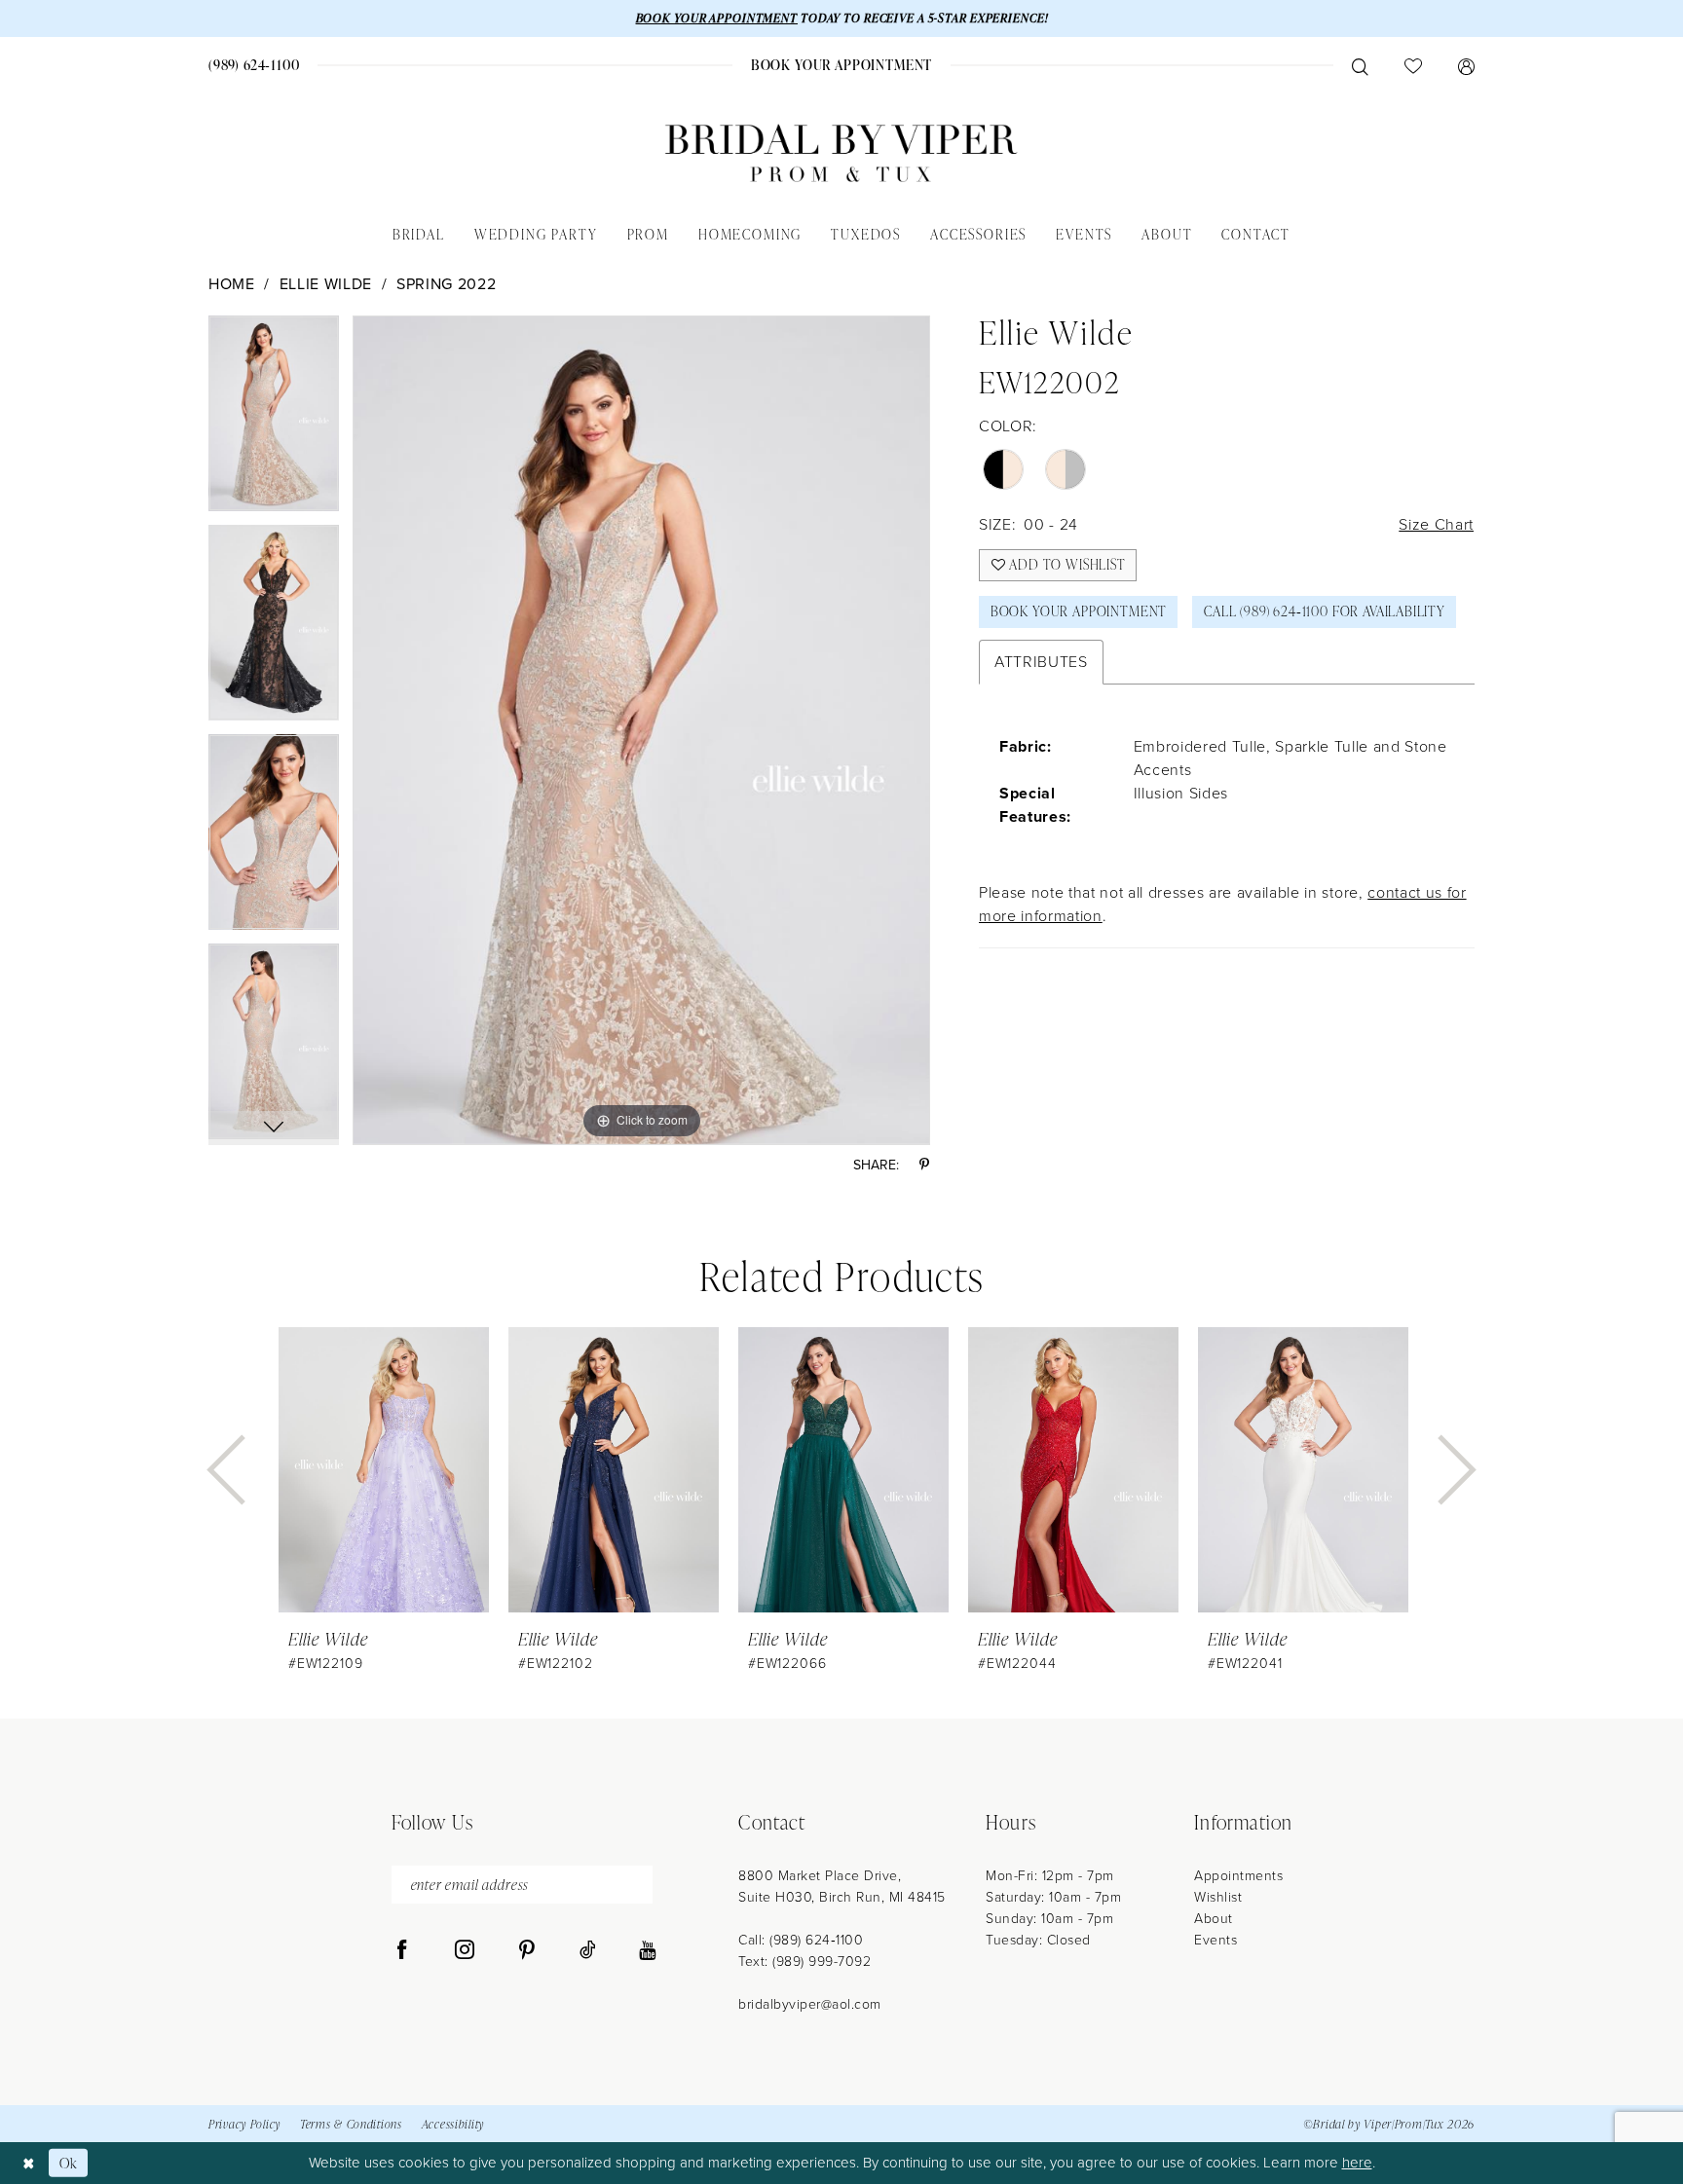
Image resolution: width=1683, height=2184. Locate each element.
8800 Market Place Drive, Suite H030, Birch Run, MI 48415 (842, 1887)
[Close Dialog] (29, 2163)
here (1357, 2163)
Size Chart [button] (1436, 524)
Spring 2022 (446, 284)
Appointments (1238, 1876)
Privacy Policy (244, 2124)
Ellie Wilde (326, 284)
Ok (69, 2163)
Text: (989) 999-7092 (804, 1962)
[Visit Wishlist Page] (1413, 65)
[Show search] (1360, 65)
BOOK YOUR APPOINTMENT (717, 18)
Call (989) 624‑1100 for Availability (1325, 611)
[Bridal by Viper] (841, 153)
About (1214, 1919)
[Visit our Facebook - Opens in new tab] (402, 1950)
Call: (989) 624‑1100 (801, 1940)
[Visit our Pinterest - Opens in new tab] (527, 1950)
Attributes (1041, 662)
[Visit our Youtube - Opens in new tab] (647, 1950)
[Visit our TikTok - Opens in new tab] (588, 1950)
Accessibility (453, 2124)
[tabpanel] (274, 420)
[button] (1466, 65)
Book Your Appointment (1079, 611)
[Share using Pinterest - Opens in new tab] (924, 1165)
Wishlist (1218, 1897)
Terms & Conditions (351, 2124)
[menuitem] (255, 65)
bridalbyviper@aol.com (810, 2004)
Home (232, 284)
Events (1215, 1940)
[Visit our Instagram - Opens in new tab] (465, 1950)
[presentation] (384, 1470)
